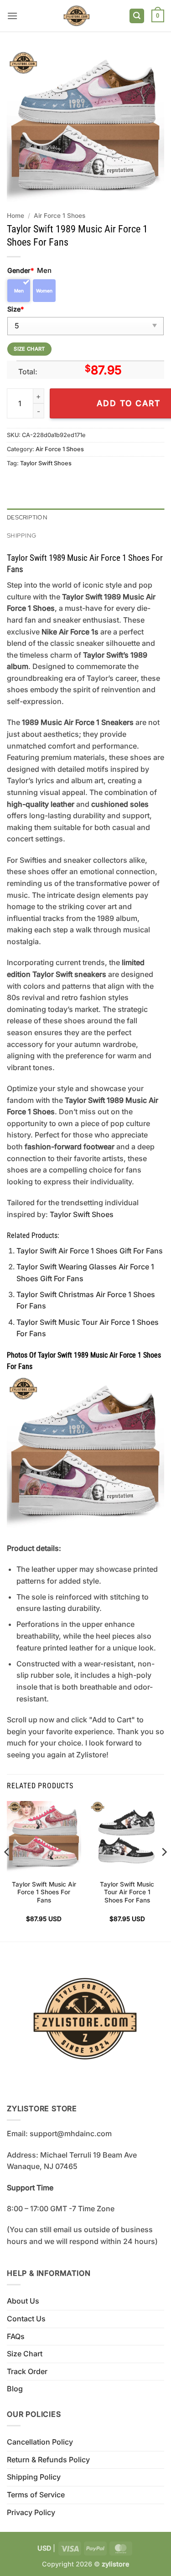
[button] (12, 16)
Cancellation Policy (40, 2442)
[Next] (164, 1871)
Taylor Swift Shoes (46, 463)
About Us (23, 2301)
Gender (21, 270)
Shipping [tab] (21, 536)
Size (16, 309)
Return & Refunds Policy (48, 2460)
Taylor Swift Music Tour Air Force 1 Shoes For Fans (127, 1892)
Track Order (27, 2371)
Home (16, 216)
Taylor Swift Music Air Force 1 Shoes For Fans (44, 1892)
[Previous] (7, 1871)
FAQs (16, 2336)
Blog (15, 2389)
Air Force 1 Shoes (60, 216)
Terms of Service (36, 2495)
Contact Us (26, 2319)
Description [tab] (27, 517)
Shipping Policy (34, 2477)
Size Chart (25, 2354)
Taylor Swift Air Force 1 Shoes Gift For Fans (90, 1251)
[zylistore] (77, 16)
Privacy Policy (31, 2512)
